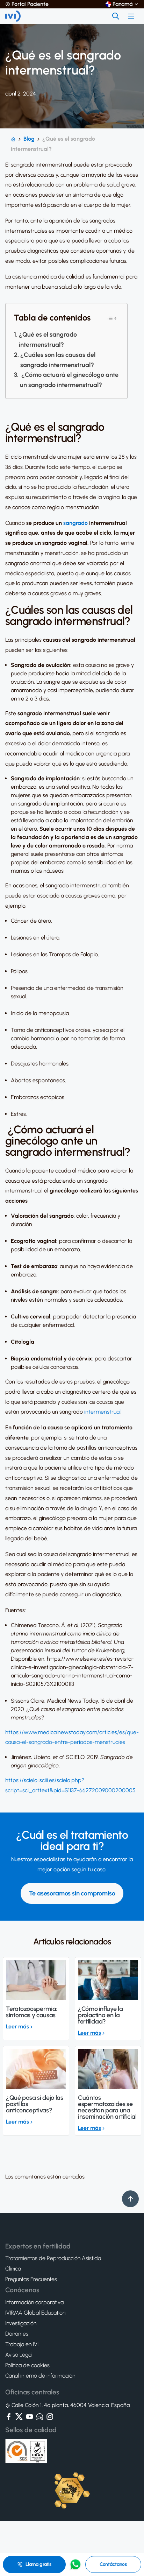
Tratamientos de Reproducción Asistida (53, 2258)
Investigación (21, 2323)
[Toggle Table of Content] (112, 318)
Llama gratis (38, 2564)
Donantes (17, 2334)
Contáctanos (113, 2564)
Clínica (13, 2269)
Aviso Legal (19, 2355)
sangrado (75, 523)
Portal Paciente (30, 4)
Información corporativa (34, 2302)
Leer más (17, 2026)
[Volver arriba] (130, 2199)
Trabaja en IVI (22, 2344)
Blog (29, 139)
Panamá (123, 4)
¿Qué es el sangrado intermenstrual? (48, 340)
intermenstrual (102, 1412)
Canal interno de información (40, 2376)
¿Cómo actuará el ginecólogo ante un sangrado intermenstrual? (69, 380)
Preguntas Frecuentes (31, 2279)
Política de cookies (27, 2365)
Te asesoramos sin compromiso (72, 1893)
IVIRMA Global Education (35, 2313)
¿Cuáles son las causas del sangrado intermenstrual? (58, 360)
